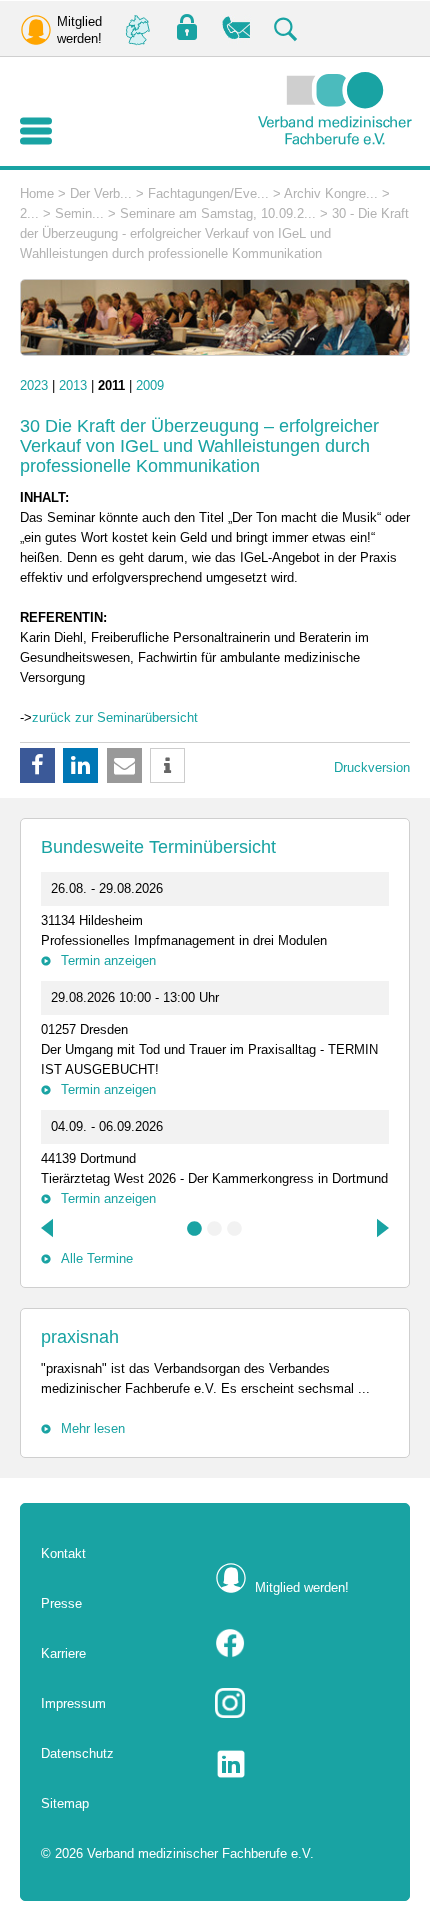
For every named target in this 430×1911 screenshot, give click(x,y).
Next (381, 1228)
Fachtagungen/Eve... (208, 193)
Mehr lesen (93, 1428)
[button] (37, 765)
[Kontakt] (237, 28)
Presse (61, 1603)
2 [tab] (215, 1229)
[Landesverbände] (137, 28)
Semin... (79, 213)
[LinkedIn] (302, 1764)
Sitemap (65, 1803)
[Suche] (287, 28)
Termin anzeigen (108, 960)
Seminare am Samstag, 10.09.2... (218, 213)
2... (29, 213)
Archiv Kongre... (331, 193)
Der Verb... (101, 193)
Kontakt (63, 1553)
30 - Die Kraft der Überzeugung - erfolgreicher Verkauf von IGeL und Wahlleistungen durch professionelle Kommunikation (214, 233)
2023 (34, 385)
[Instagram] (302, 1703)
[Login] (187, 28)
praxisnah (80, 1337)
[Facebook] (302, 1643)
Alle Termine (97, 1258)
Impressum (73, 1703)
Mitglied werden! (302, 1587)
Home (37, 193)
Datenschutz (77, 1753)
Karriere (63, 1653)
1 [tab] (195, 1229)
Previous (49, 1228)
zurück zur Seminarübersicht (115, 717)
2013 (73, 385)
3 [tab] (235, 1229)
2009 (150, 385)
